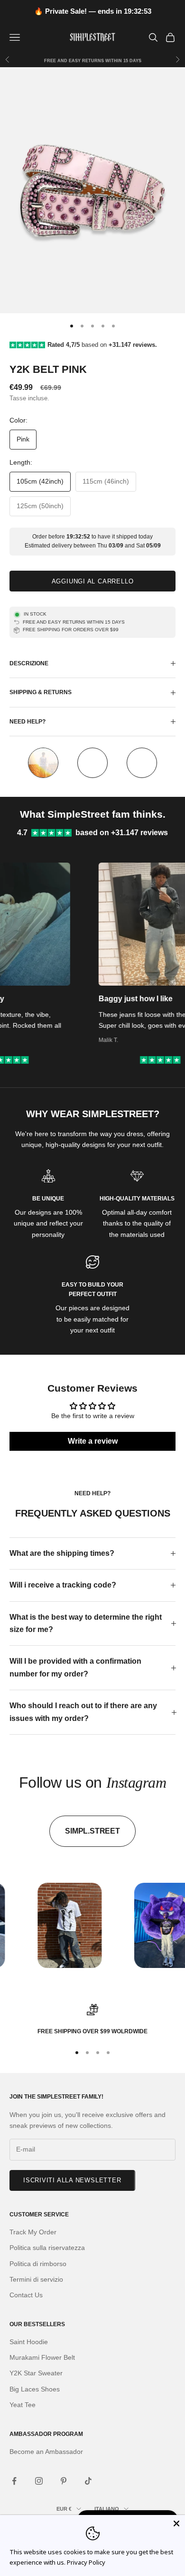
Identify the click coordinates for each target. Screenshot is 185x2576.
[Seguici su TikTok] (88, 2481)
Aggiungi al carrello (93, 581)
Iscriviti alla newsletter (72, 2180)
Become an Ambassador (46, 2452)
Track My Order (33, 2232)
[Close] (176, 2523)
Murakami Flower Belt (42, 2357)
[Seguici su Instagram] (39, 2481)
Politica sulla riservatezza (47, 2248)
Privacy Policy (86, 2562)
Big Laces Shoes (35, 2389)
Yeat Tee (23, 2405)
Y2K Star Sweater (36, 2373)
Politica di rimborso (38, 2264)
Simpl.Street (92, 1831)
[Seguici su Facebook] (14, 2481)
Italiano (107, 2509)
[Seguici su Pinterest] (64, 2481)
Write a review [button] (93, 1441)
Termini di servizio (36, 2279)
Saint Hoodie (29, 2342)
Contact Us (26, 2295)
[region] (92, 2020)
